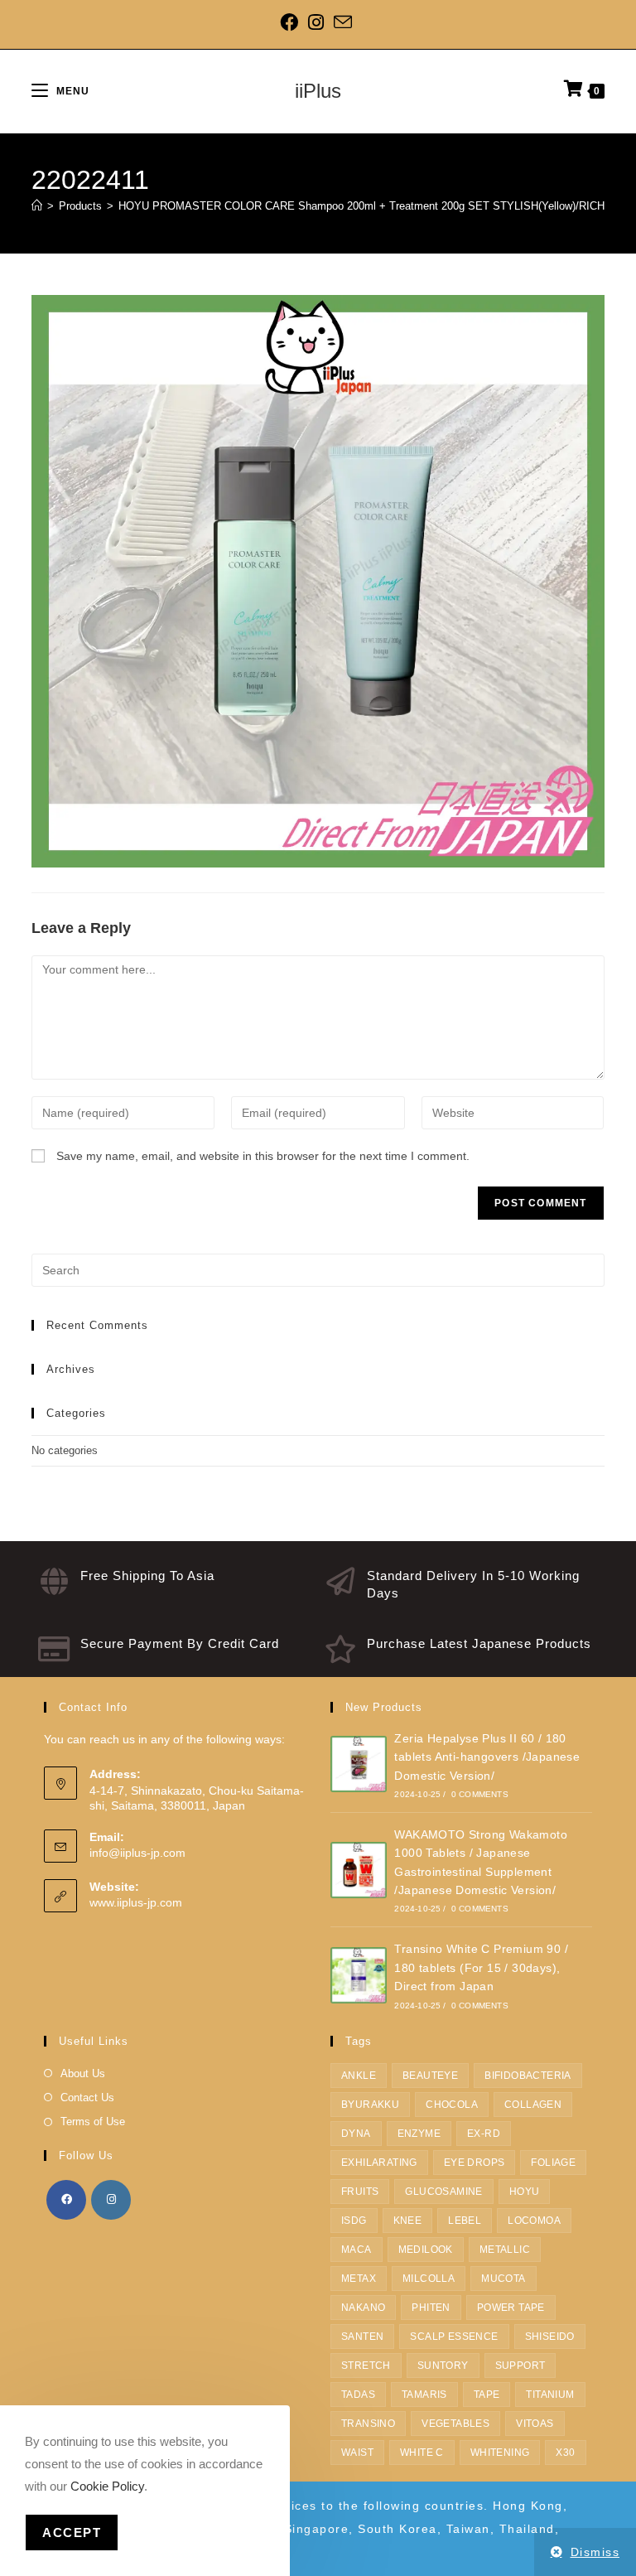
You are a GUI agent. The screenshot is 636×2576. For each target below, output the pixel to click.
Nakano (363, 2308)
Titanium (550, 2395)
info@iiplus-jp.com (137, 1853)
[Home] (37, 206)
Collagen (533, 2105)
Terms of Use (93, 2122)
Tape (487, 2395)
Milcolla (429, 2279)
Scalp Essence (454, 2337)
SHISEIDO (550, 2337)
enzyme (419, 2134)
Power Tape (511, 2308)
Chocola (452, 2105)
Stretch (366, 2366)
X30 (565, 2453)
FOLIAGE (553, 2163)
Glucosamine (443, 2192)
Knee (408, 2221)
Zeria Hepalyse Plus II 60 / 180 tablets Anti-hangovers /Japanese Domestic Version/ (487, 1757)
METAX (359, 2279)
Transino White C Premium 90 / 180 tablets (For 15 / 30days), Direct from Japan (481, 1967)
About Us (83, 2073)
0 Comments (480, 1794)
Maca (357, 2250)
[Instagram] (316, 22)
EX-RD (484, 2134)
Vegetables (455, 2424)
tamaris (424, 2395)
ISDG (354, 2221)
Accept (72, 2533)
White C (422, 2453)
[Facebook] (291, 22)
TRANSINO (368, 2424)
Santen (362, 2337)
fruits (360, 2192)
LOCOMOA (534, 2221)
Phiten (431, 2308)
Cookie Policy (107, 2486)
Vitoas (535, 2424)
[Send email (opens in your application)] (343, 22)
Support (520, 2366)
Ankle (359, 2076)
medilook (426, 2250)
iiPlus (318, 91)
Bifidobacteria (528, 2076)
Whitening (500, 2453)
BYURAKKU (370, 2105)
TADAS (358, 2395)
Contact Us (87, 2098)
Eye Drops (475, 2163)
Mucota (503, 2279)
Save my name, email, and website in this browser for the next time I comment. (263, 1156)
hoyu (525, 2192)
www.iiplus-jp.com (136, 1902)
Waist (357, 2453)
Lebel (465, 2221)
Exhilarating (379, 2163)
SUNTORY (443, 2366)
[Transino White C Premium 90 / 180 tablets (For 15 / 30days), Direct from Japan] (359, 1975)
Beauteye (430, 2076)
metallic (505, 2250)
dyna (356, 2134)
